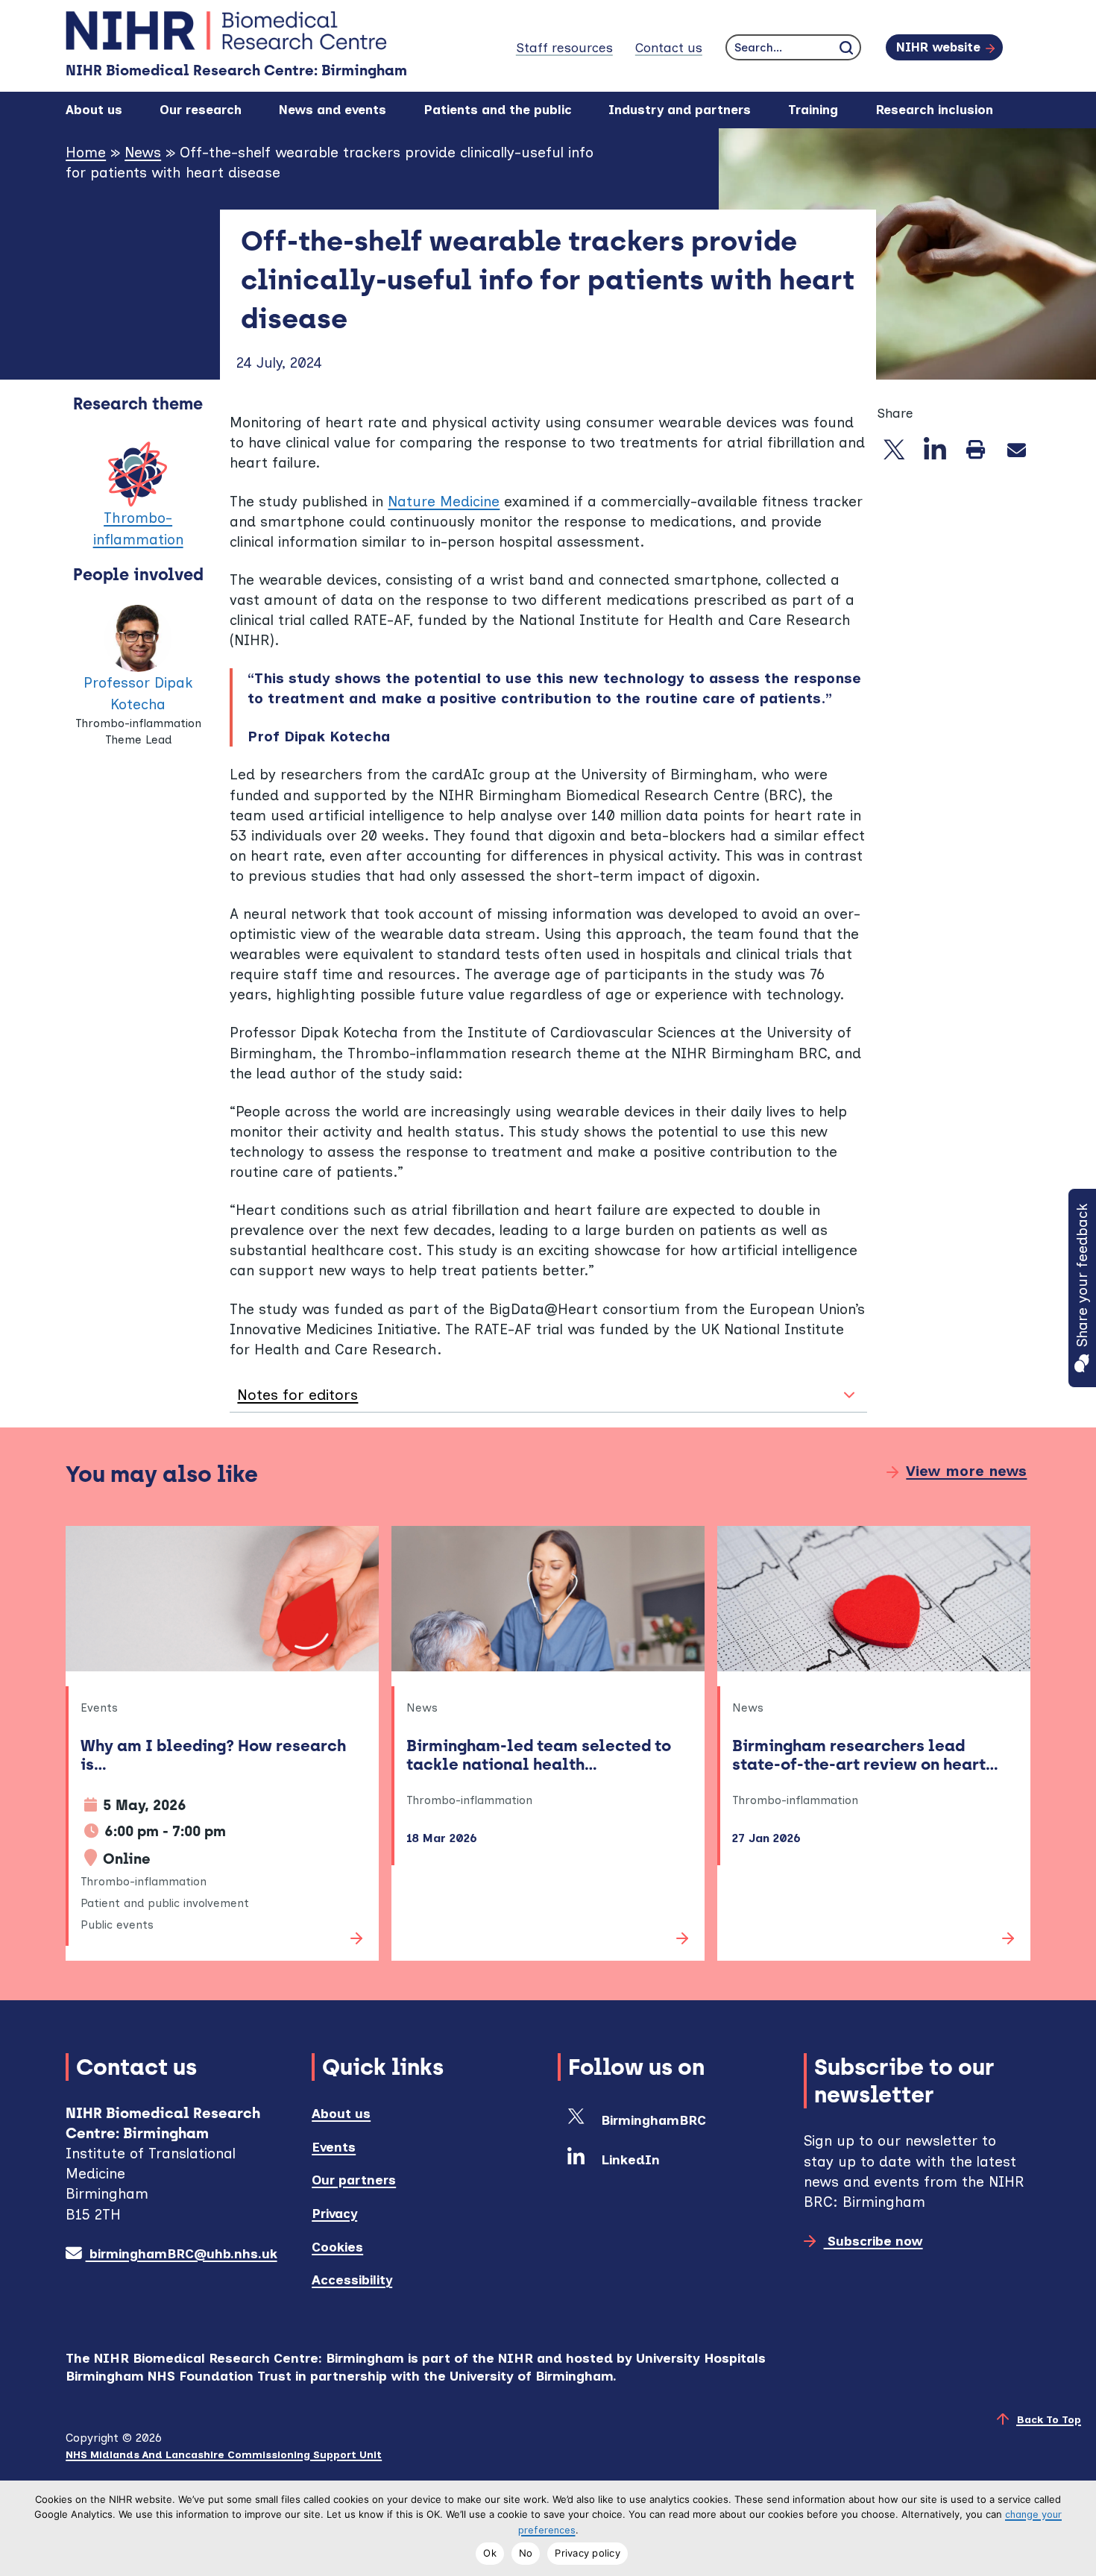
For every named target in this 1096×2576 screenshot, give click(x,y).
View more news (966, 1471)
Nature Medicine (444, 502)
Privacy (334, 2213)
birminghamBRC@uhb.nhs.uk (181, 2253)
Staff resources (564, 47)
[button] (548, 1395)
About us (341, 2113)
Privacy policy (588, 2553)
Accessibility (352, 2280)
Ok (490, 2553)
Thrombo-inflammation (138, 529)
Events (334, 2147)
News (143, 153)
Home (86, 153)
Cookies (337, 2247)
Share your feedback (1082, 1275)
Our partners (354, 2180)
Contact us (669, 47)
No (526, 2553)
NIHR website (938, 47)
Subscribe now (873, 2241)
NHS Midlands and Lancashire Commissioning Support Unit (224, 2454)
